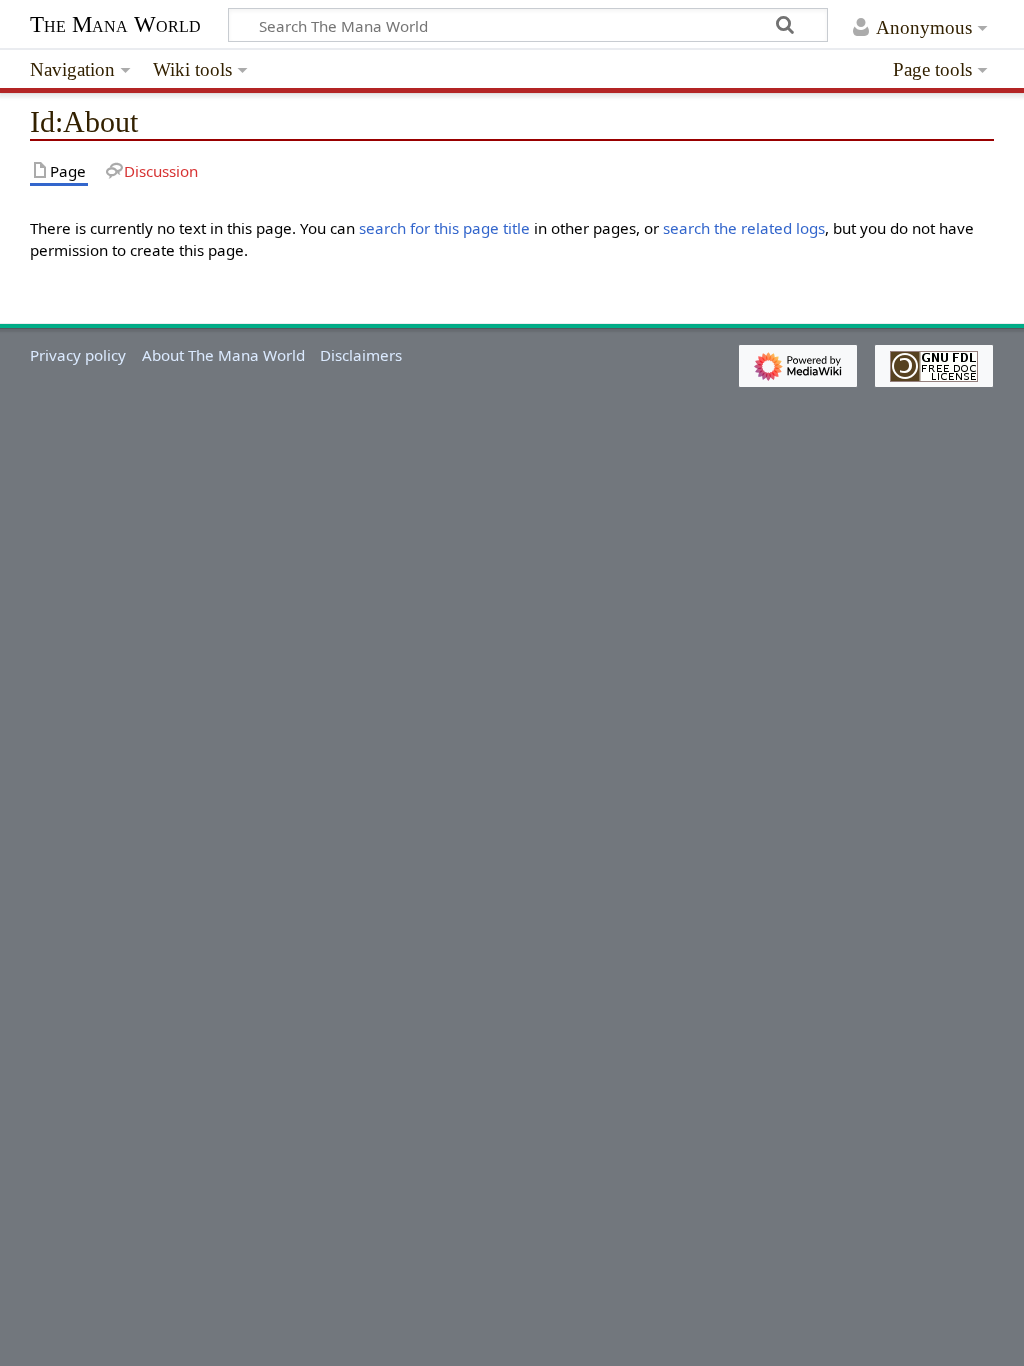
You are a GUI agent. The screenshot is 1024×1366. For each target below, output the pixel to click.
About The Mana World (223, 355)
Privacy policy (78, 355)
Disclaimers (361, 355)
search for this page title (444, 228)
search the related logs (744, 228)
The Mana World (115, 24)
